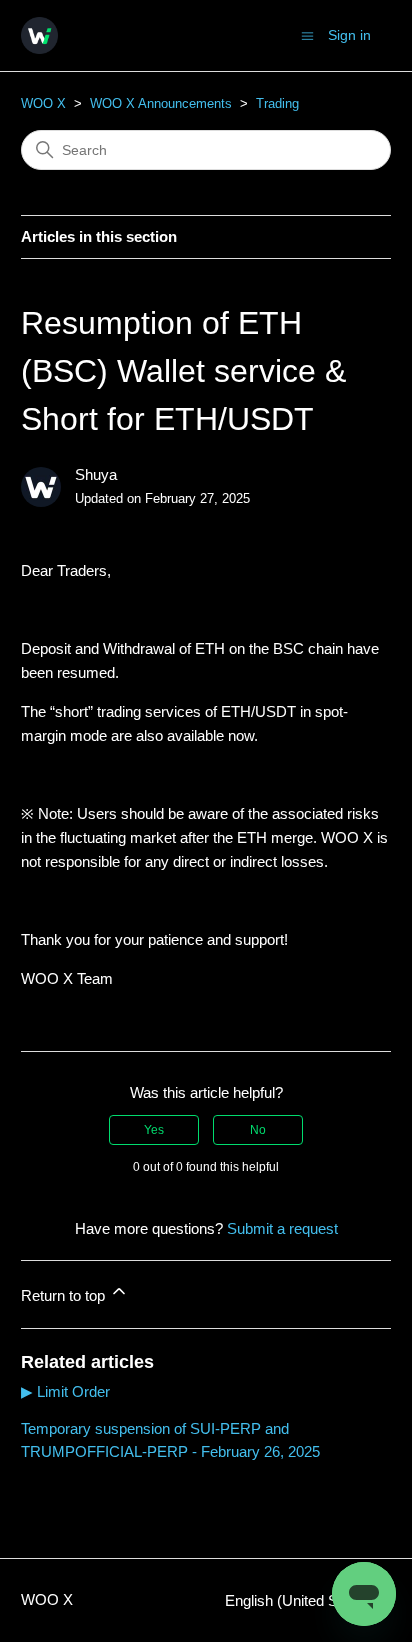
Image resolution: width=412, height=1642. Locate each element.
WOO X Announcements (161, 103)
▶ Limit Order (65, 1391)
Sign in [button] (349, 35)
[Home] (39, 35)
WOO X (43, 103)
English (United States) (302, 1600)
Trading (277, 103)
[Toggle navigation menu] (307, 34)
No (258, 1130)
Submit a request (282, 1228)
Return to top (65, 1295)
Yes (154, 1130)
